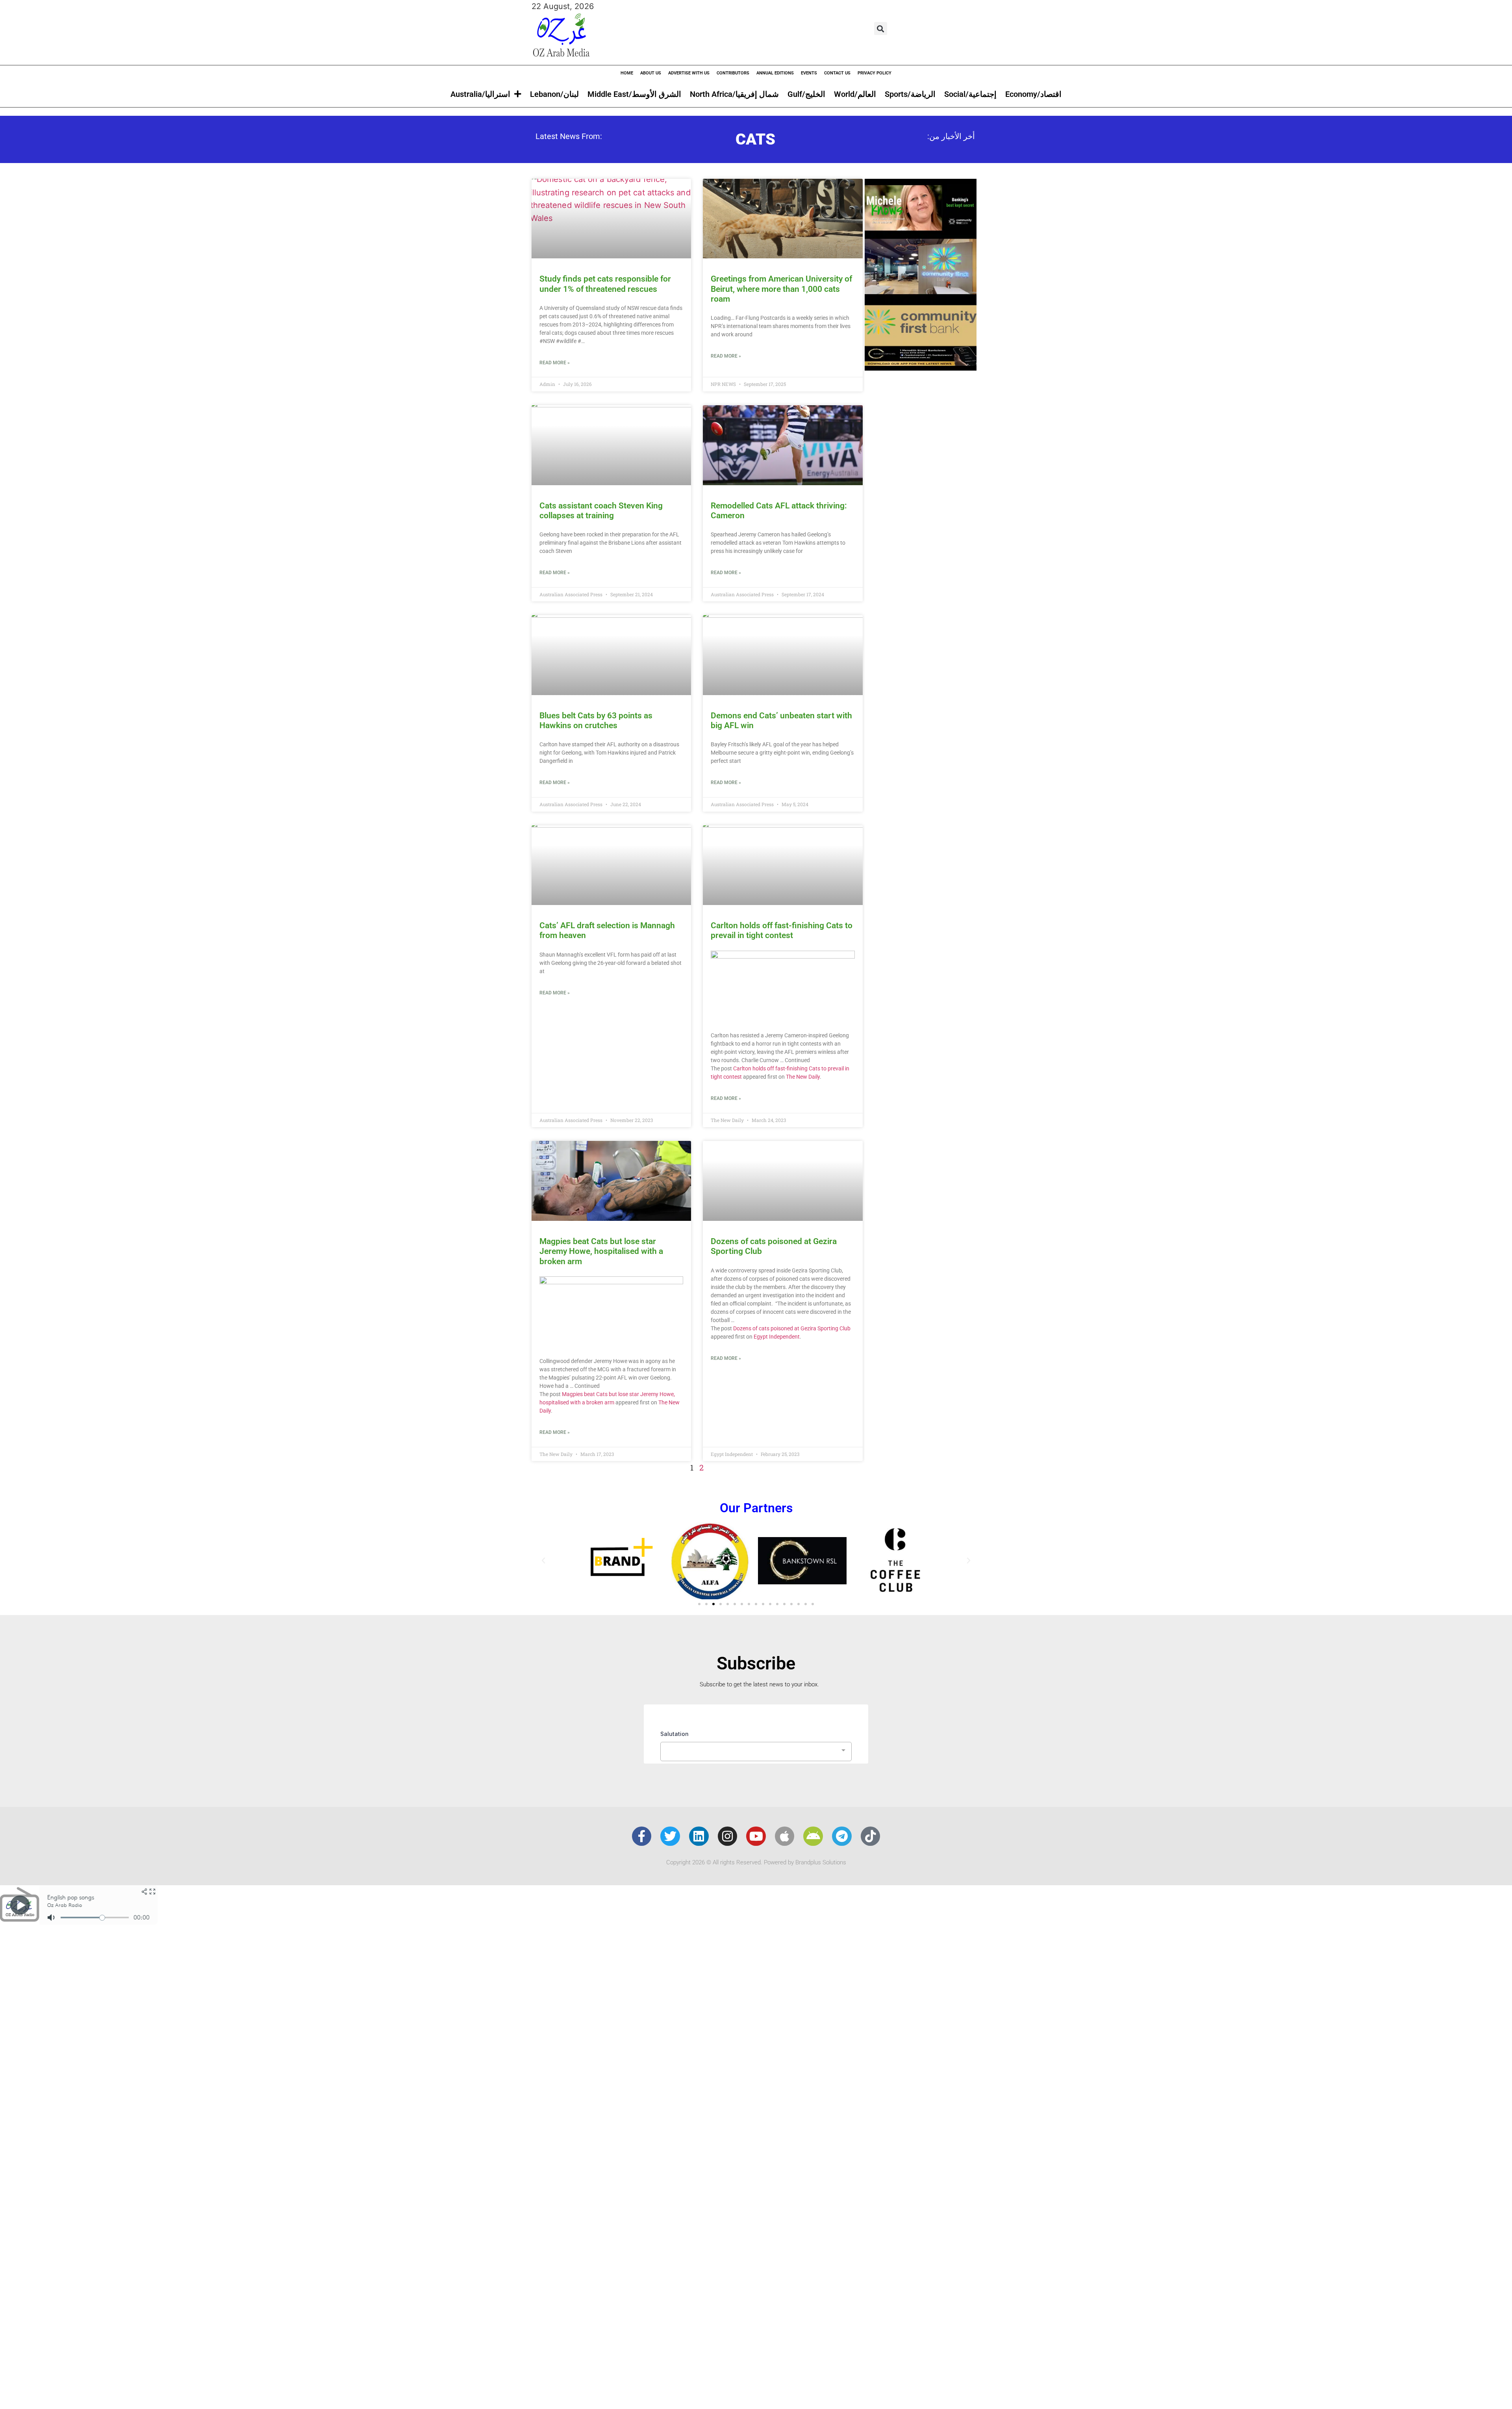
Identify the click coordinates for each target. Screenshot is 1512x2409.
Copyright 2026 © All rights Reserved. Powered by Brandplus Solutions (756, 1862)
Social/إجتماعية (970, 94)
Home (627, 73)
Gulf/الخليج (806, 94)
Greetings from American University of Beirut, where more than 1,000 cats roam (781, 289)
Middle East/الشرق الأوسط (634, 94)
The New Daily (803, 1077)
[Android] (813, 1836)
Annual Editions (775, 73)
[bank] (921, 368)
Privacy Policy (875, 73)
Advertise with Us (689, 73)
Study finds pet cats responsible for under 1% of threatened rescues (605, 284)
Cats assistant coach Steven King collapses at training (601, 511)
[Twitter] (670, 1836)
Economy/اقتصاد (1033, 94)
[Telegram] (842, 1836)
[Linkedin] (699, 1836)
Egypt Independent (777, 1337)
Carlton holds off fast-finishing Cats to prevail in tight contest (782, 930)
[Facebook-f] (642, 1836)
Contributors (733, 73)
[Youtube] (756, 1836)
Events (809, 73)
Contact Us (837, 73)
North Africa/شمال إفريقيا (734, 94)
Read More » (555, 363)
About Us (651, 73)
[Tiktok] (871, 1836)
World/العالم (855, 94)
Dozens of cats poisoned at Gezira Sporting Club (792, 1328)
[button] (881, 29)
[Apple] (785, 1836)
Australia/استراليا (480, 94)
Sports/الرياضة (910, 94)
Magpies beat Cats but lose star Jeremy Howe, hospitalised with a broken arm (601, 1251)
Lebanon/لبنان (554, 94)
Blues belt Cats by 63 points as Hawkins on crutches (596, 720)
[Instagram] (728, 1836)
